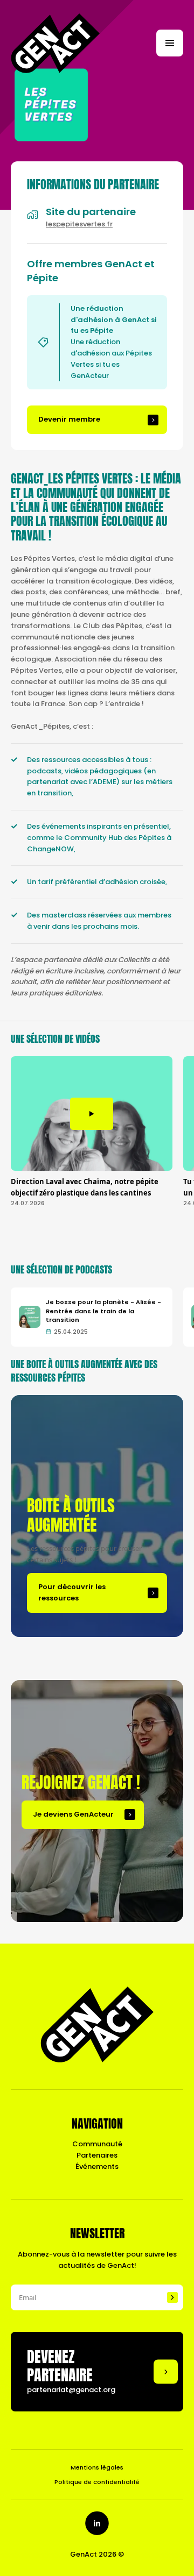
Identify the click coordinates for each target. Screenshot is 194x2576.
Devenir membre (69, 419)
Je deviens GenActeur (73, 1814)
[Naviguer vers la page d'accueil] (55, 43)
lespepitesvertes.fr (79, 224)
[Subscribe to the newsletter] (172, 2297)
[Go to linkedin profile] (97, 2523)
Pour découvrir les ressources (72, 1592)
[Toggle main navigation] (170, 43)
